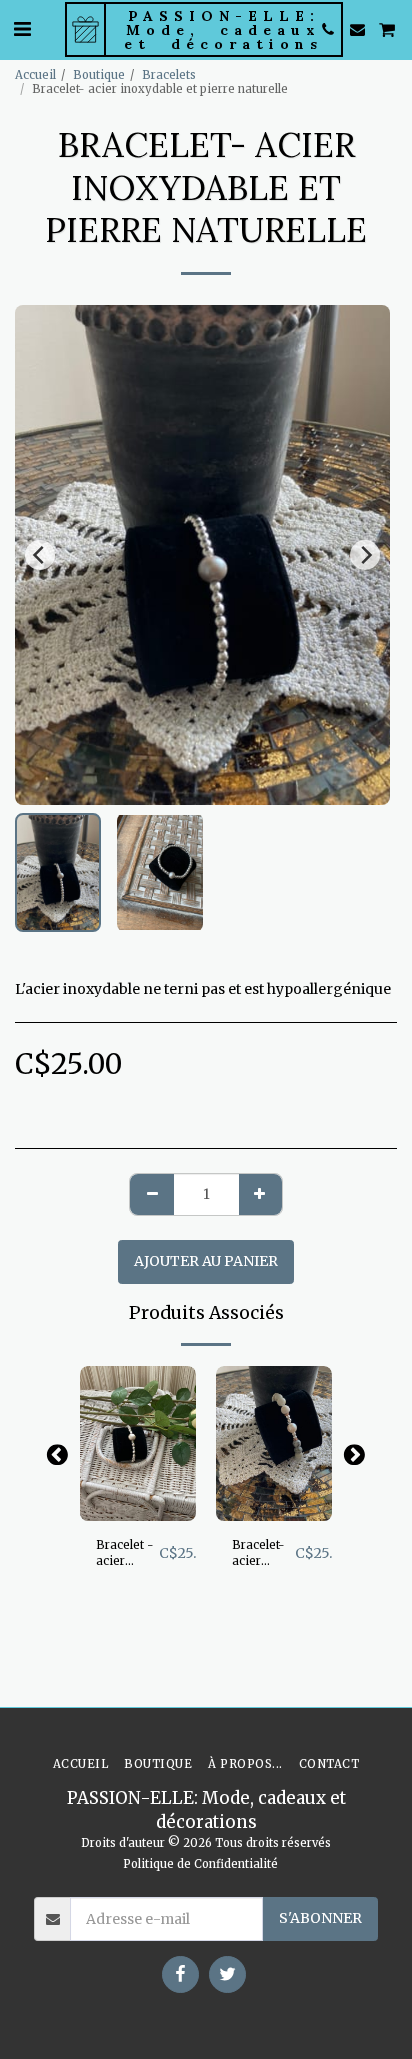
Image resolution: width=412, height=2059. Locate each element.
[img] (138, 1443)
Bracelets (169, 75)
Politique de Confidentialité (200, 1864)
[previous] (40, 555)
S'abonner (320, 1918)
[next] (365, 555)
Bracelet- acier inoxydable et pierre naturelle (263, 1554)
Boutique (99, 75)
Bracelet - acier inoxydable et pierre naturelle (127, 1554)
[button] (22, 28)
